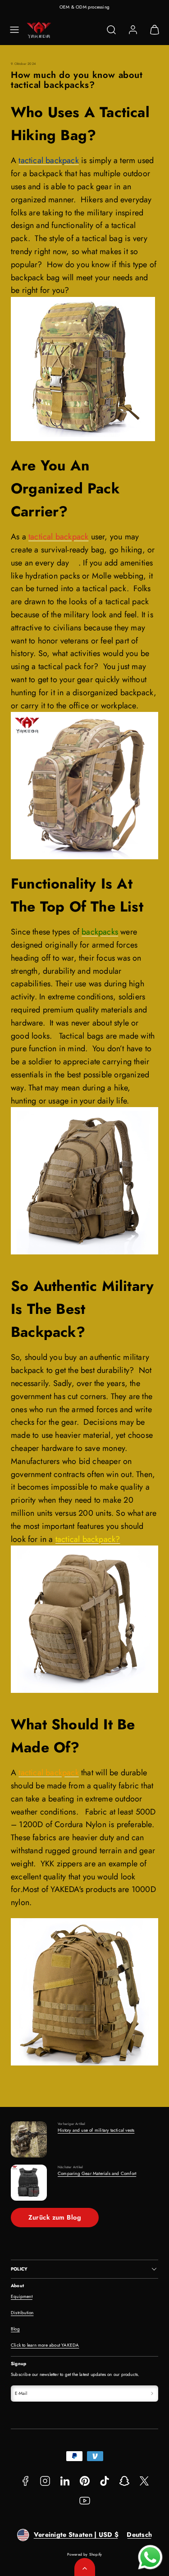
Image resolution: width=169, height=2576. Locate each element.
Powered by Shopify (85, 2554)
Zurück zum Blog (55, 2217)
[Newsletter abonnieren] (152, 2394)
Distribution (22, 2313)
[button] (14, 30)
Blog (15, 2329)
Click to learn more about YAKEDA (45, 2345)
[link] (133, 30)
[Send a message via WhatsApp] (150, 2557)
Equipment (22, 2296)
